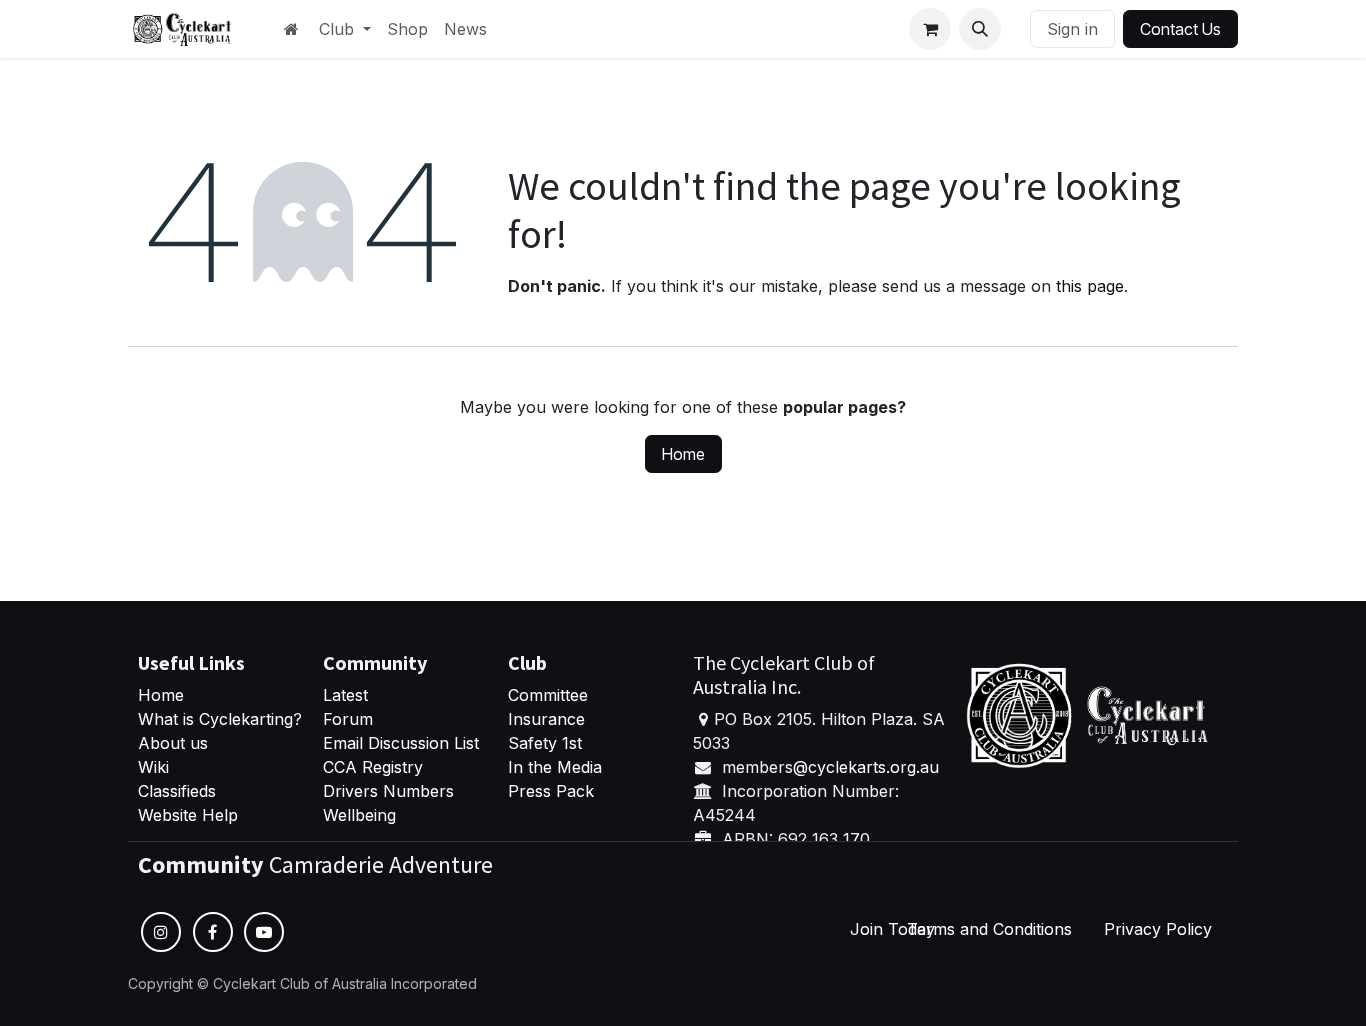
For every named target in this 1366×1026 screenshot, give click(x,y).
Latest (345, 695)
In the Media (555, 767)
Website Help (188, 815)
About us (173, 743)
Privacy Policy (1158, 929)
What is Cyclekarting (215, 719)
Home (683, 454)
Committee (548, 695)
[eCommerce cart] (930, 29)
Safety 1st (547, 743)
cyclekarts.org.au (873, 767)
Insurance (546, 719)
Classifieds (177, 791)
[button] (980, 29)
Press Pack (551, 791)
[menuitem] (345, 29)
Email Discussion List (401, 743)
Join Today (892, 929)
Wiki (153, 767)
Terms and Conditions (989, 929)
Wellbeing (359, 815)
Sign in (1072, 29)
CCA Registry (373, 767)
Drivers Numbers (388, 791)
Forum (348, 719)
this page (1090, 286)
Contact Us (1180, 29)
